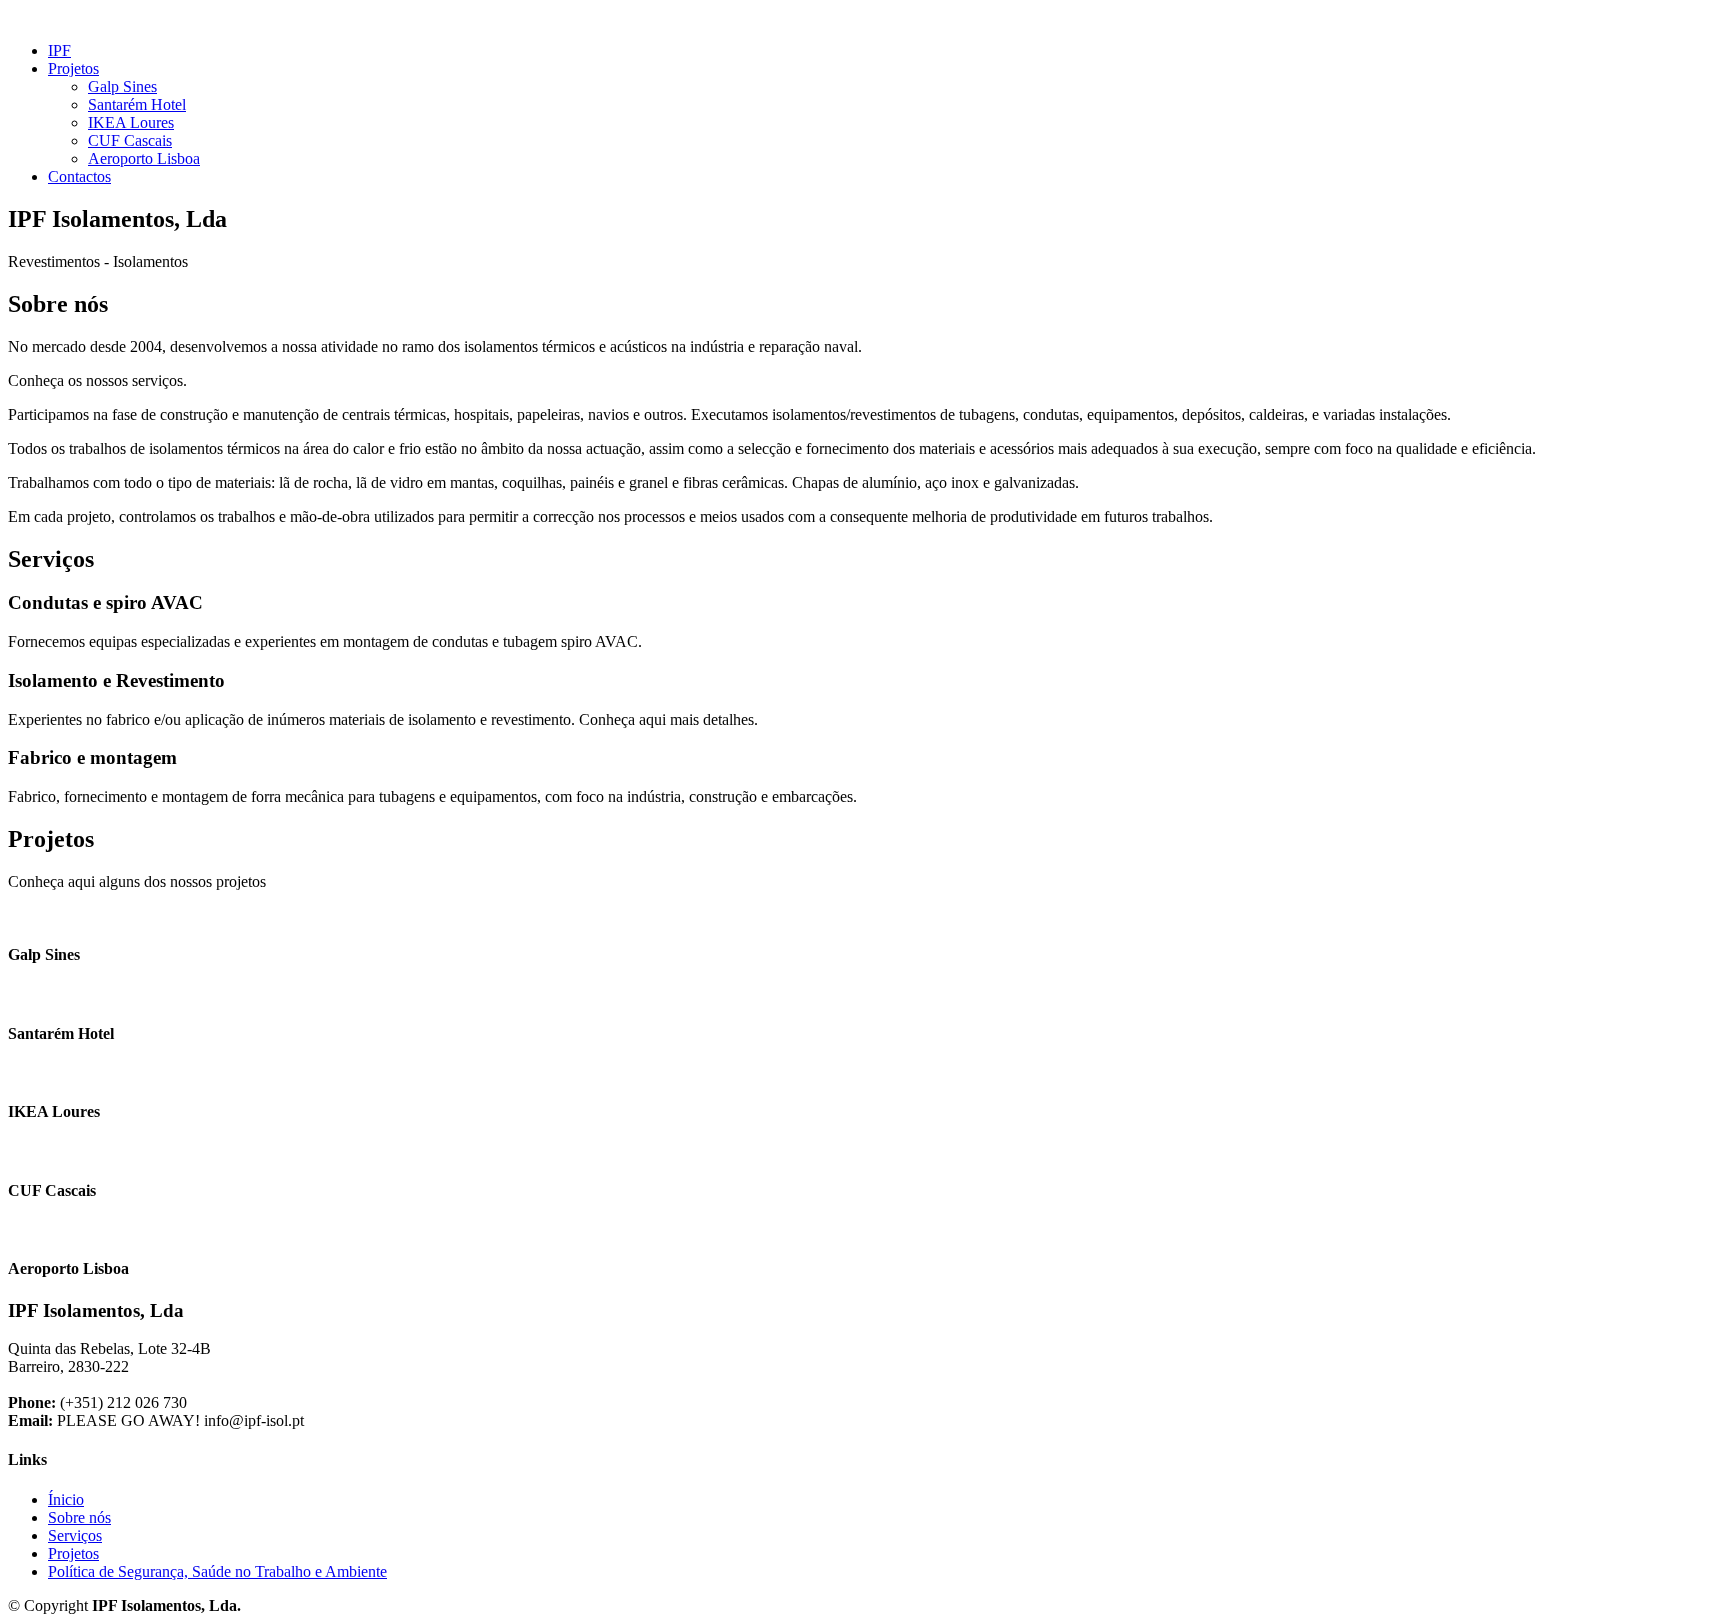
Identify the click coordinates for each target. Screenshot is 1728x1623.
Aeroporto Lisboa (144, 158)
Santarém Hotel (137, 104)
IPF (59, 50)
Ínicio (66, 1499)
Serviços (75, 1535)
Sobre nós (79, 1517)
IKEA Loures (131, 122)
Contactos (79, 176)
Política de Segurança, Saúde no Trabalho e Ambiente (217, 1571)
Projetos (73, 1553)
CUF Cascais (130, 140)
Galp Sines (122, 86)
